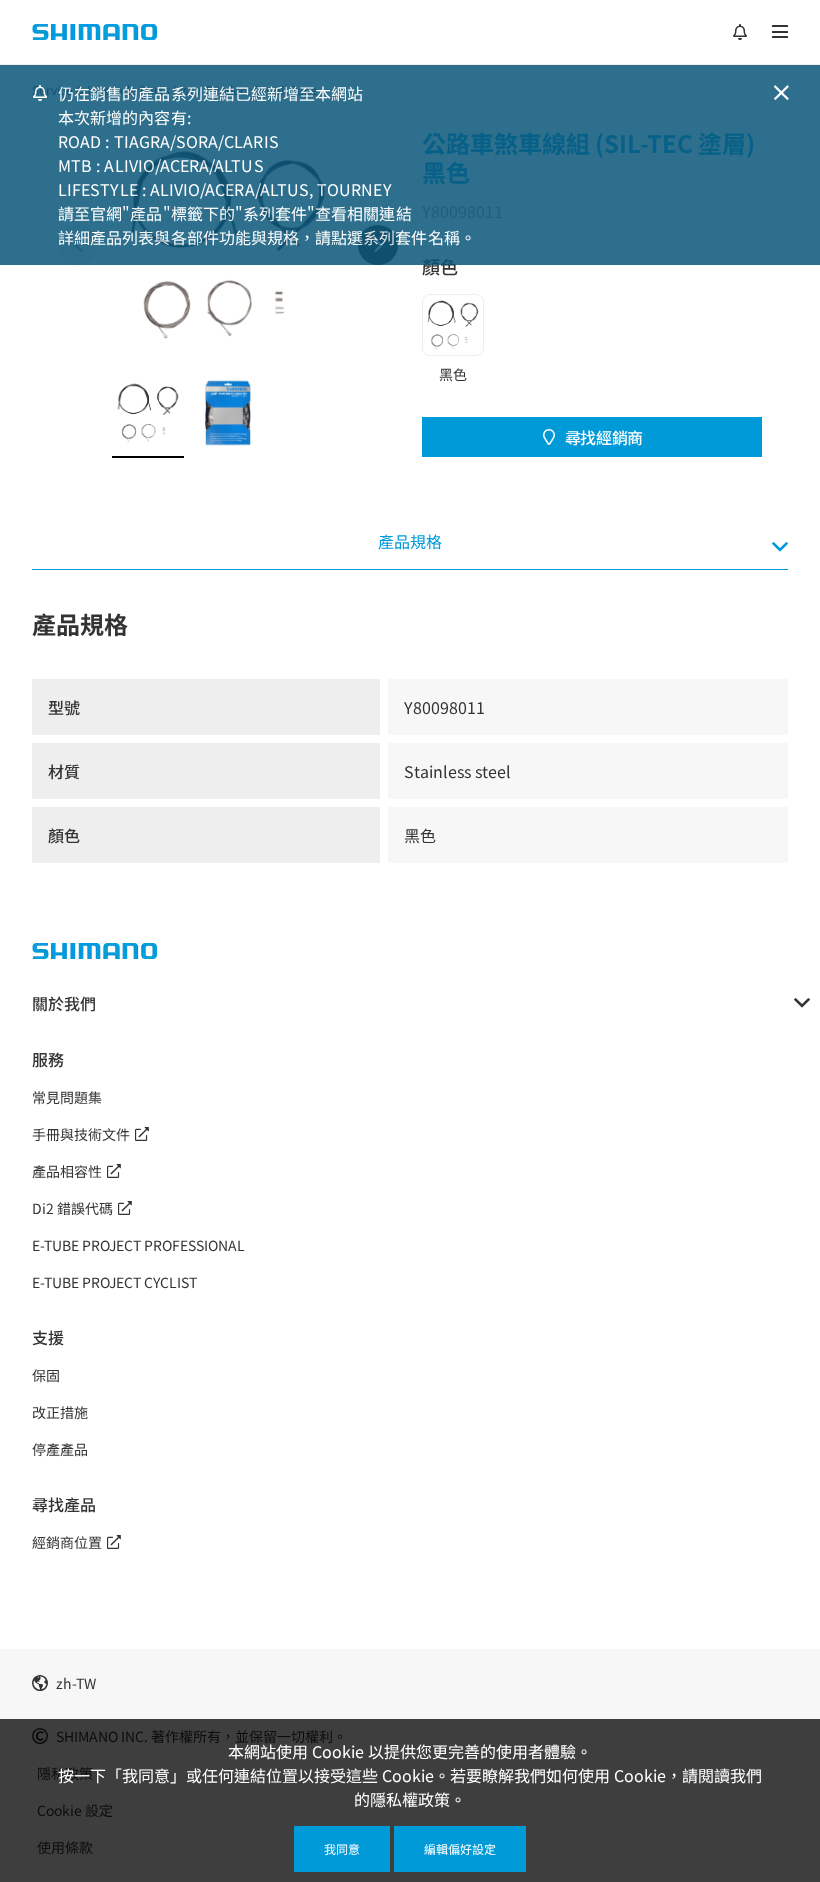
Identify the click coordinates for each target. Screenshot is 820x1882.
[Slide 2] (228, 413)
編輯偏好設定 (460, 1848)
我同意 (342, 1848)
